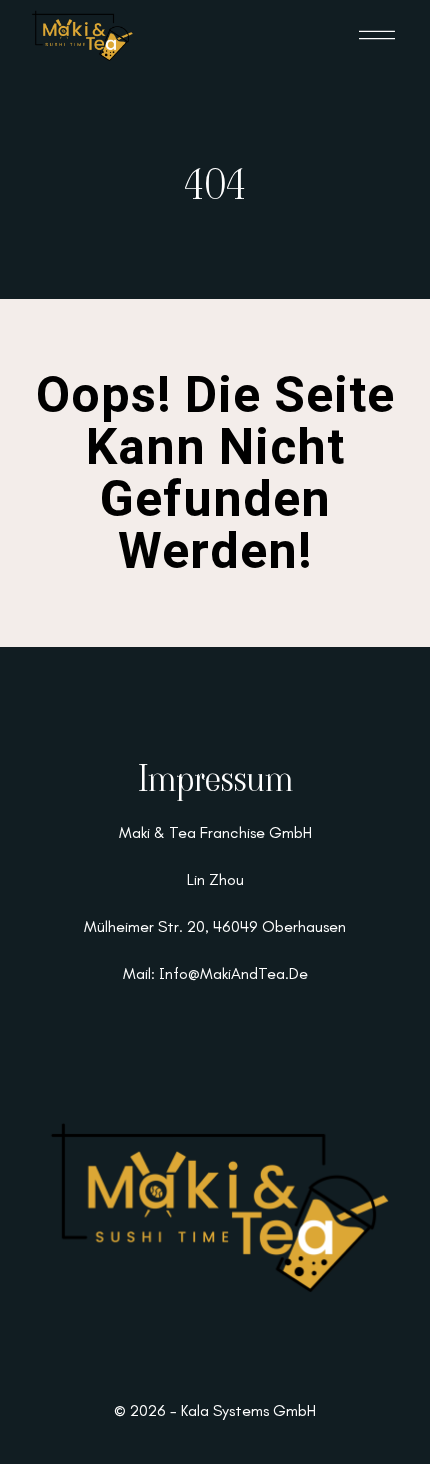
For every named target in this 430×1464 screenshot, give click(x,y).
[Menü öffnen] (377, 35)
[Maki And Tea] (81, 35)
